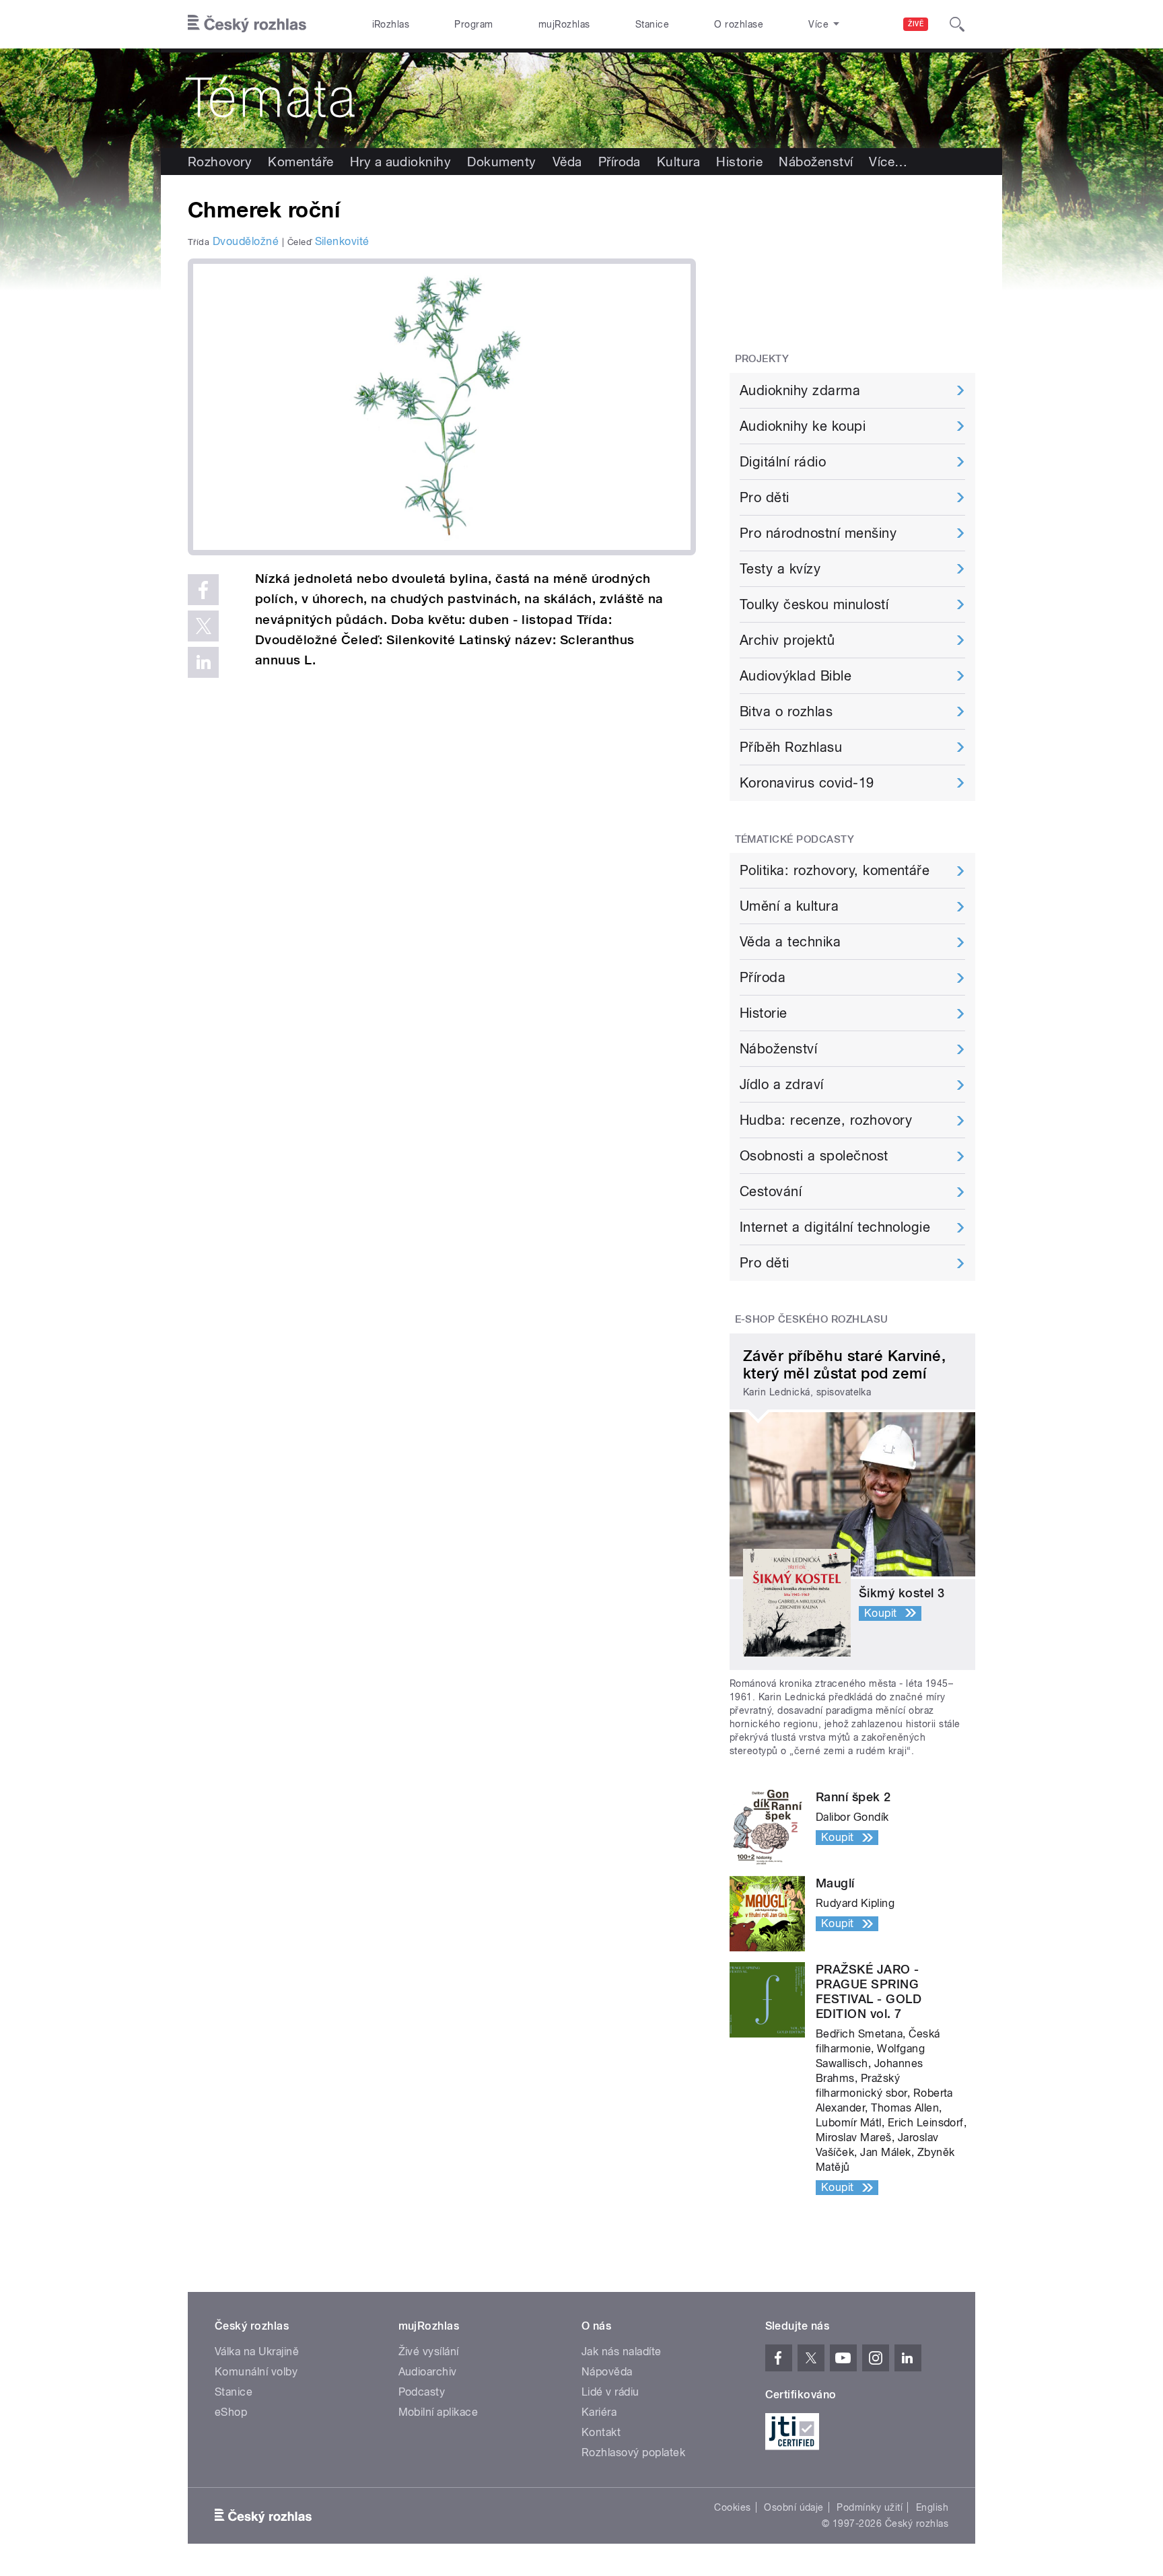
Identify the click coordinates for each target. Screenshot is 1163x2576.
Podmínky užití (870, 2507)
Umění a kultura (789, 906)
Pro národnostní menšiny (818, 533)
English (932, 2507)
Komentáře (301, 162)
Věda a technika (790, 942)
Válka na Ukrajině (257, 2352)
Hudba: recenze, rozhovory (826, 1120)
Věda (567, 162)
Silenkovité (342, 241)
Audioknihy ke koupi (803, 426)
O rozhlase (739, 24)
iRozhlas (391, 24)
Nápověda (607, 2372)
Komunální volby (256, 2372)
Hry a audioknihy (401, 162)
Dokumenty (501, 162)
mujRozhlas (564, 24)
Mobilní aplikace (438, 2412)
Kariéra (599, 2412)
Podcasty (422, 2392)
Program (473, 24)
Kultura (678, 162)
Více (888, 162)
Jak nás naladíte (622, 2352)
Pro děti (765, 497)
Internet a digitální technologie (835, 1227)
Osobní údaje (794, 2507)
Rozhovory (220, 162)
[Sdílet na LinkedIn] (203, 662)
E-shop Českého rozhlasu (812, 1319)
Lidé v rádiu (610, 2392)
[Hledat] (957, 24)
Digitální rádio (783, 462)
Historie (739, 162)
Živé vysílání (429, 2352)
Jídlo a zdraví (782, 1084)
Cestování (771, 1191)
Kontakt (601, 2432)
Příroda (620, 162)
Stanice (652, 24)
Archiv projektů (787, 640)
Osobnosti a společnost (814, 1156)
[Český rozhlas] (247, 24)
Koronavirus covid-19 (807, 783)
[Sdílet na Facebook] (203, 590)
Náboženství (816, 162)
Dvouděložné (246, 241)
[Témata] (581, 98)
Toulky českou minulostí (814, 604)
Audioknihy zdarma (800, 390)
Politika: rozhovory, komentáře (835, 870)
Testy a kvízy (780, 569)
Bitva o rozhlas (786, 711)
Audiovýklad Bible (796, 676)
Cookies (732, 2507)
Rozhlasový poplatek (633, 2452)
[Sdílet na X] (203, 626)
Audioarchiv (428, 2372)
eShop (231, 2412)
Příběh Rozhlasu (791, 747)
